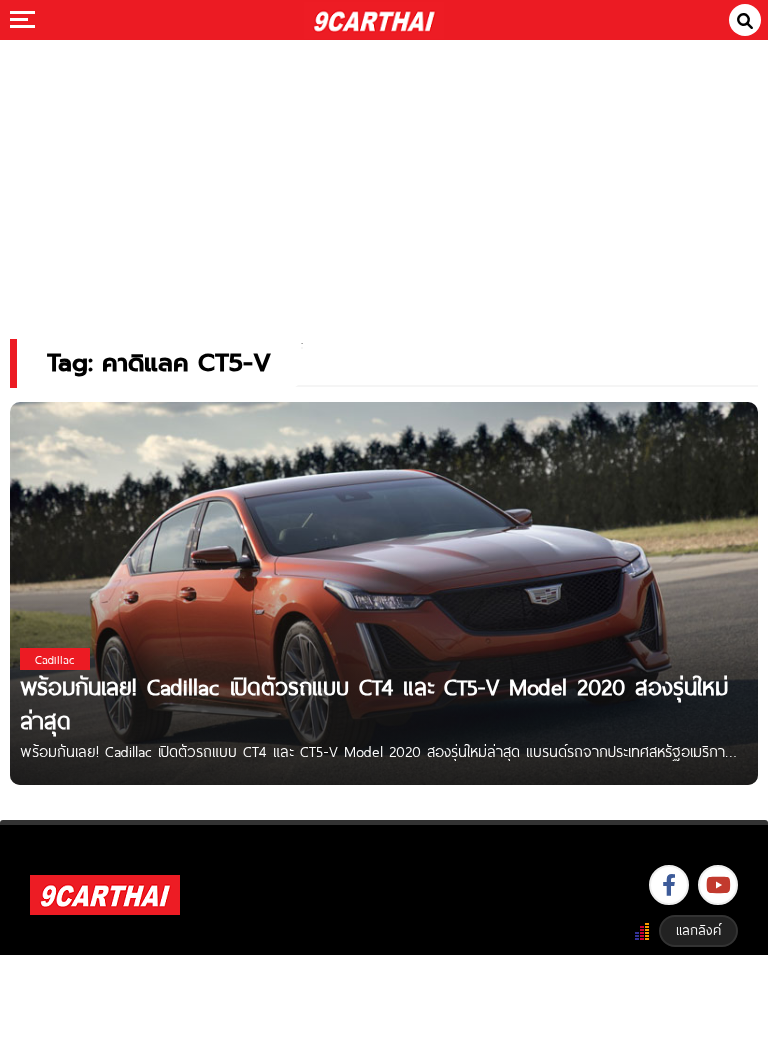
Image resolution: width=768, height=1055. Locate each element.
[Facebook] (669, 885)
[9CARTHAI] (374, 20)
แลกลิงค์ (698, 930)
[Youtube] (718, 885)
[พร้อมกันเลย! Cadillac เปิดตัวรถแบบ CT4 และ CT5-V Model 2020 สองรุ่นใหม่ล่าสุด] (384, 592)
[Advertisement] (384, 175)
